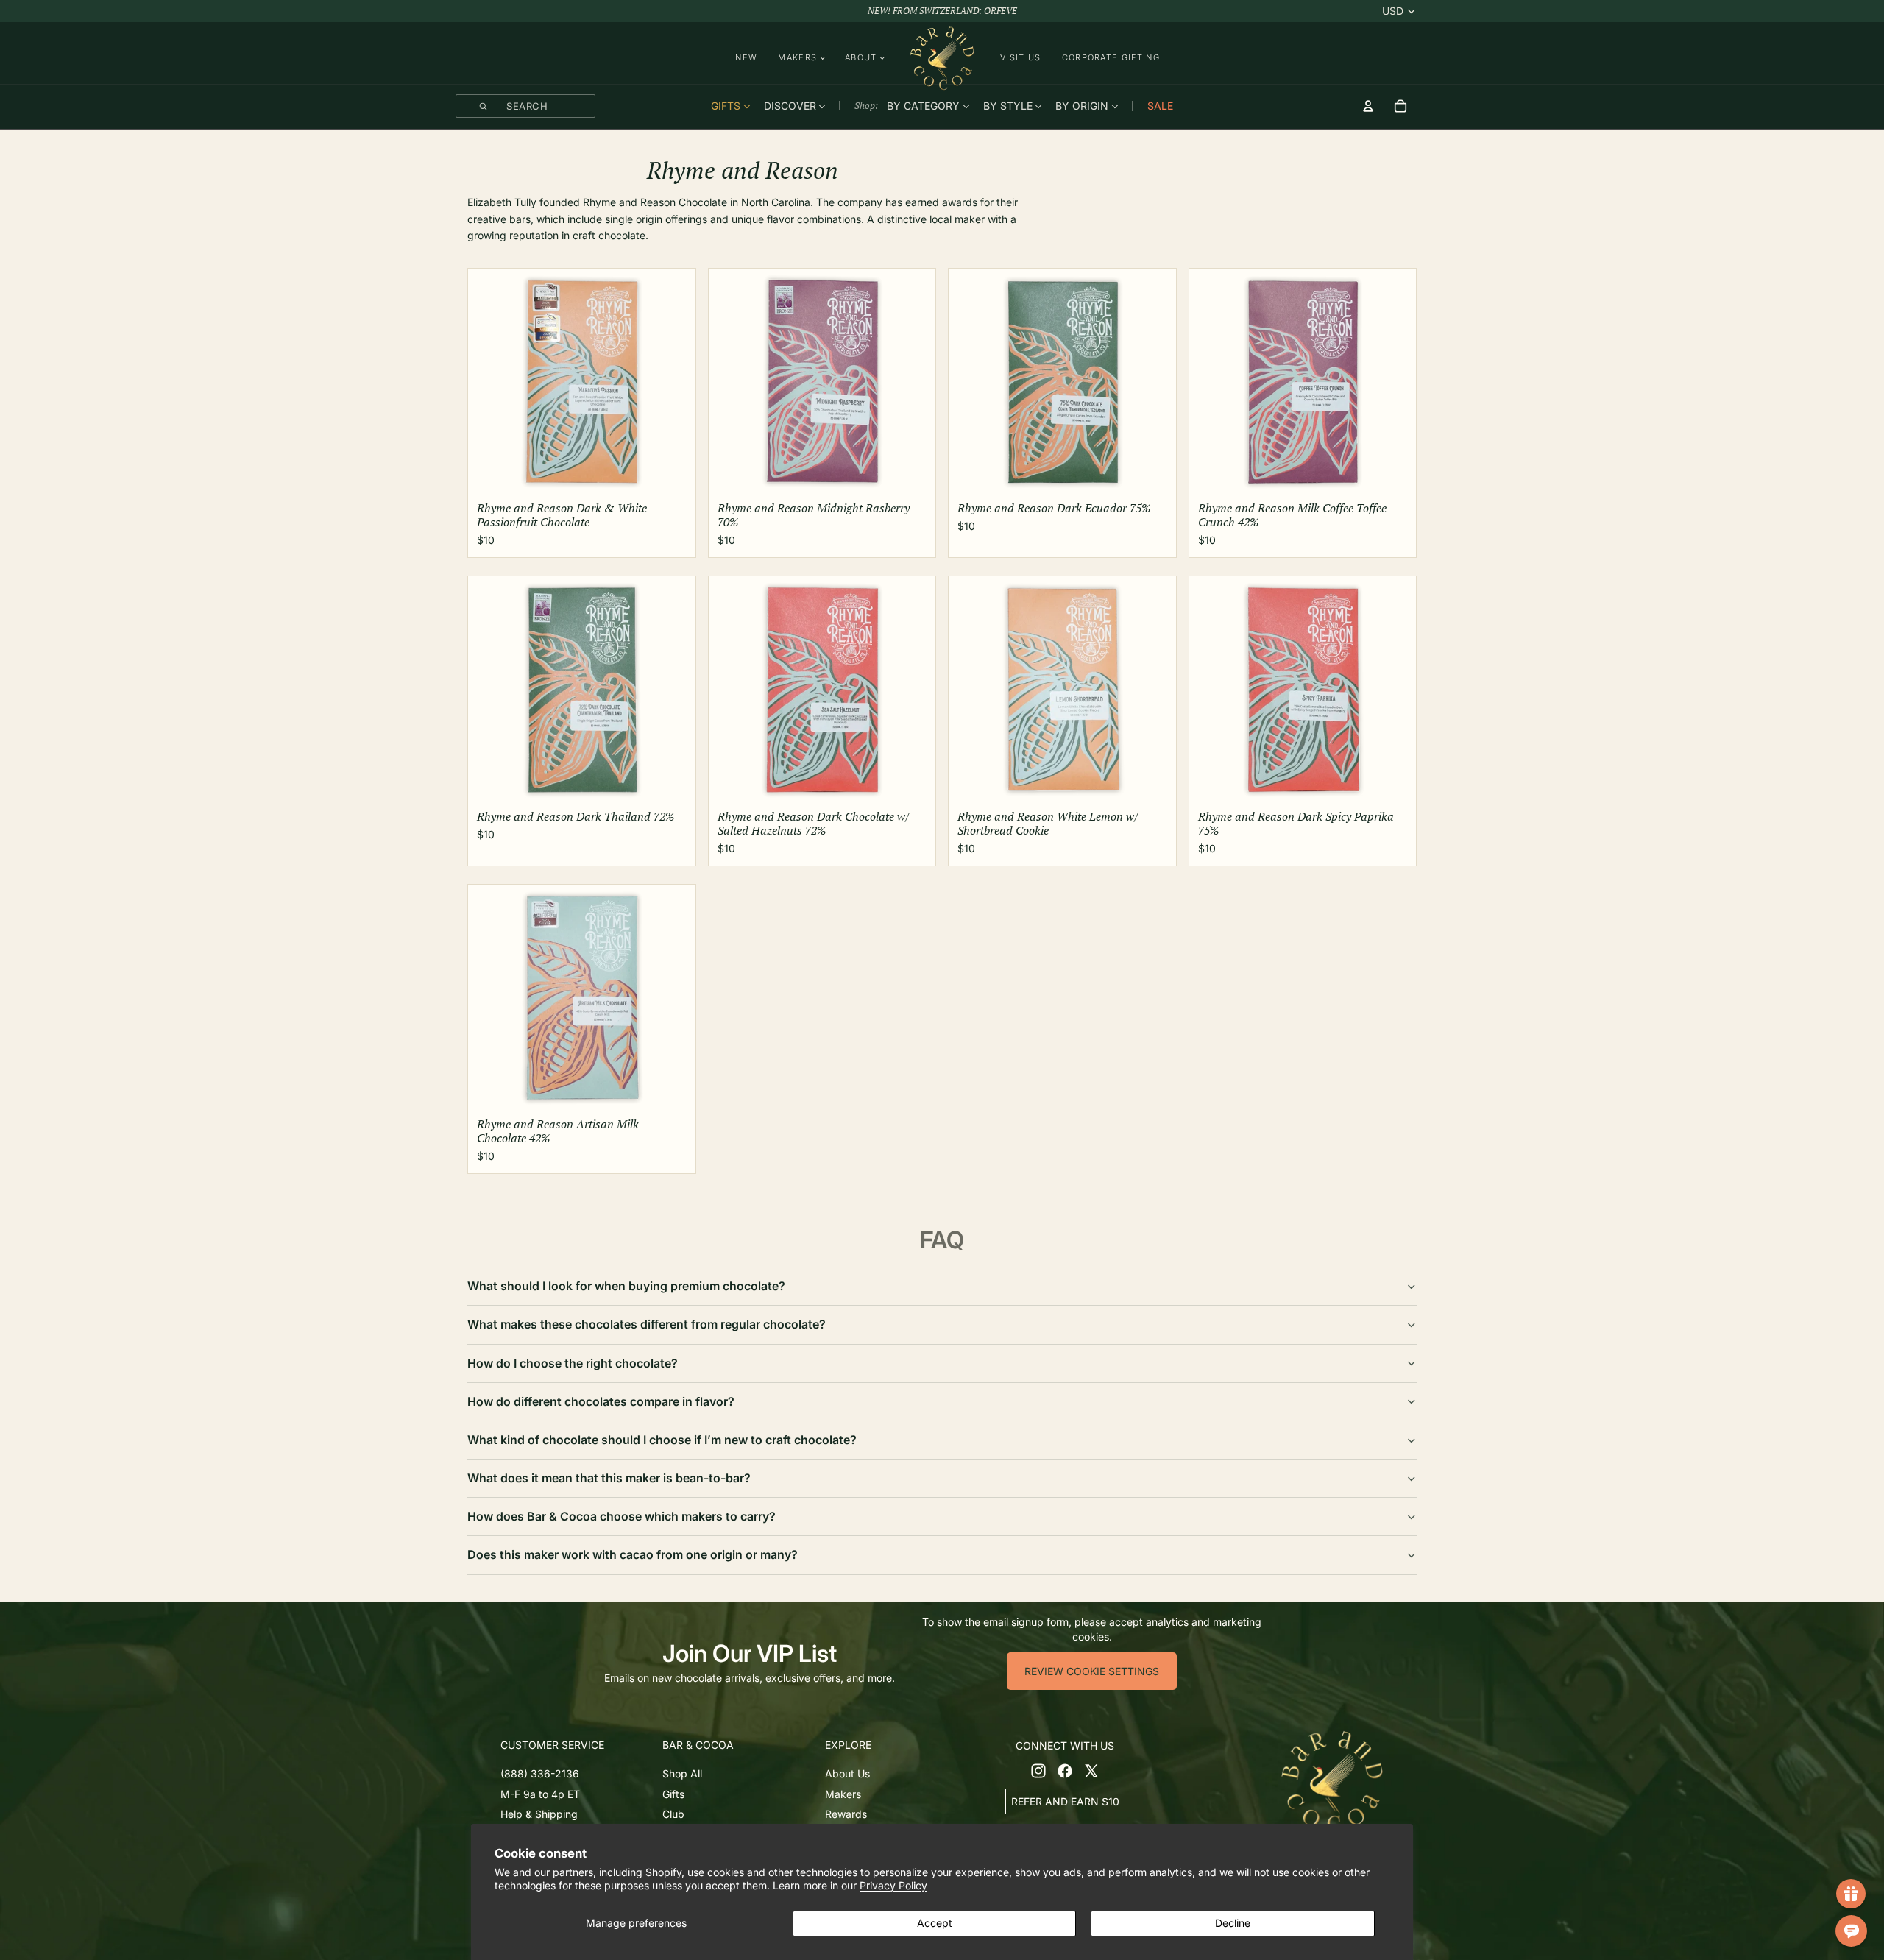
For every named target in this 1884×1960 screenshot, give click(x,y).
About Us (847, 1773)
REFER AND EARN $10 (1065, 1801)
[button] (578, 1745)
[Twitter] (1091, 1771)
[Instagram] (1038, 1771)
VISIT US (1021, 57)
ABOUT (861, 58)
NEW (746, 57)
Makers (843, 1794)
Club (673, 1815)
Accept (935, 1923)
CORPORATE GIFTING (1111, 57)
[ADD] (673, 476)
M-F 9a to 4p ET (540, 1794)
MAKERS (797, 58)
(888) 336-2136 (540, 1773)
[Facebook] (1065, 1771)
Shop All (682, 1773)
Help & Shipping (539, 1815)
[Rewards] (1851, 1894)
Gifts (673, 1794)
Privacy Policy (893, 1885)
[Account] (1368, 106)
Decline (1233, 1923)
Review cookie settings (1092, 1671)
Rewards (846, 1815)
